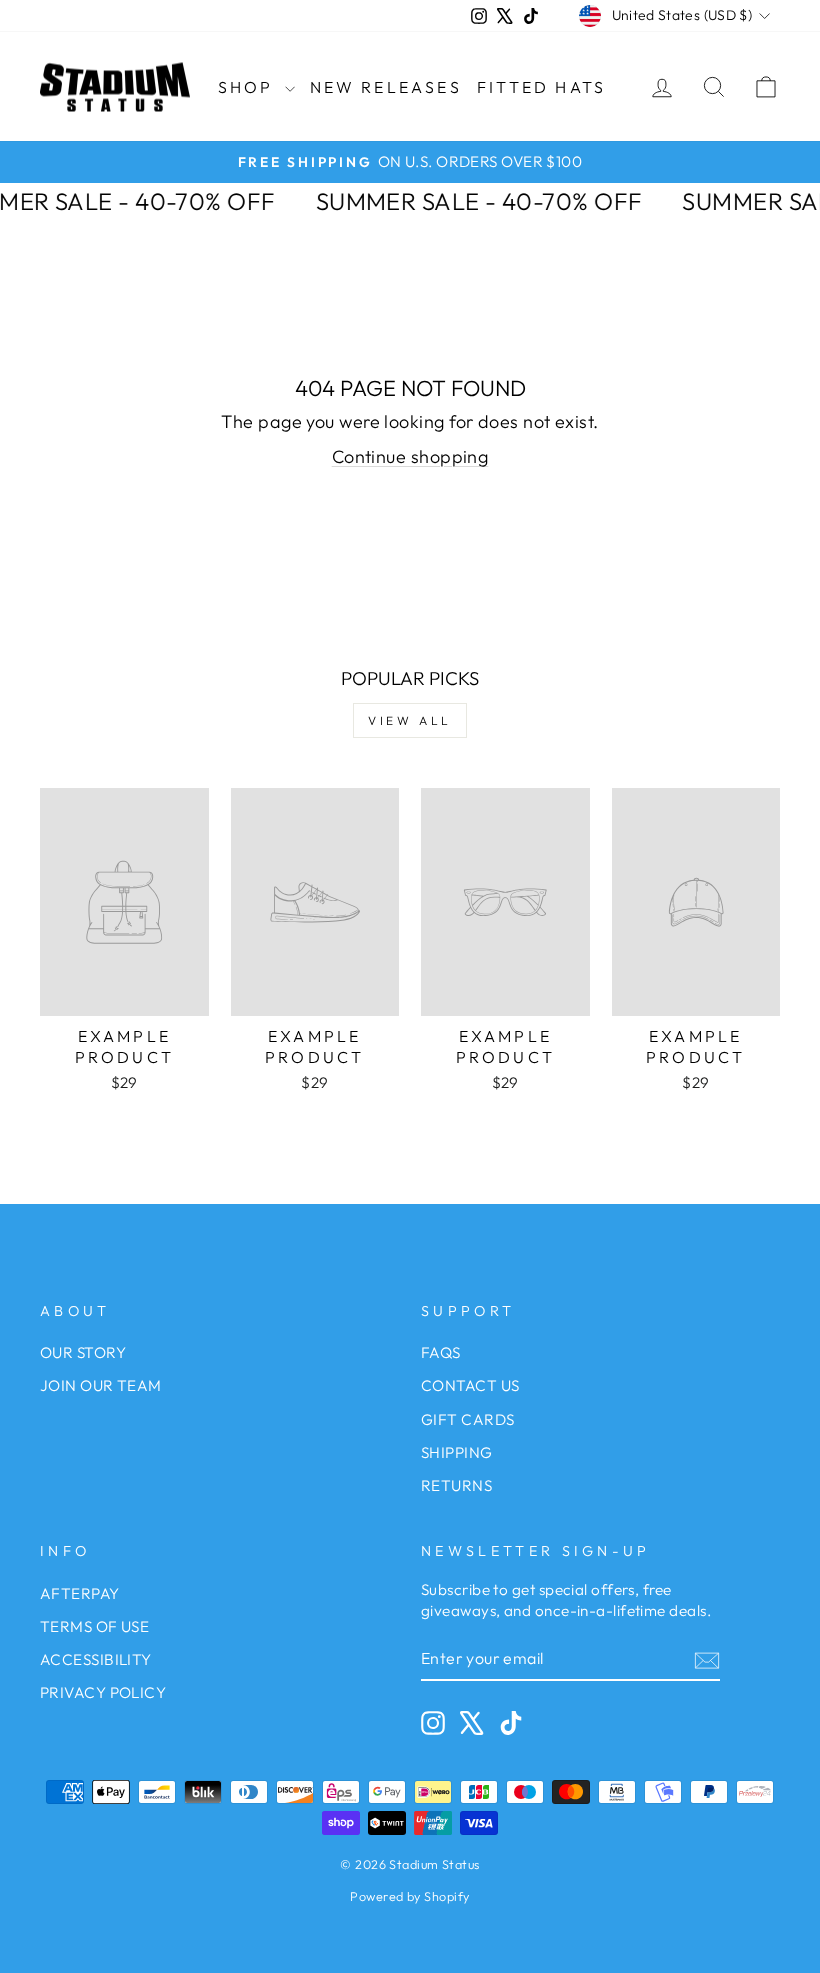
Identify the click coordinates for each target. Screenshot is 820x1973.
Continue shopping (410, 456)
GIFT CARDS (468, 1419)
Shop (249, 87)
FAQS (441, 1352)
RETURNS (456, 1485)
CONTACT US (470, 1385)
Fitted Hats (541, 87)
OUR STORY (83, 1352)
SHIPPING (457, 1452)
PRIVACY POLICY (103, 1692)
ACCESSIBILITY (96, 1659)
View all (410, 720)
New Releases (386, 87)
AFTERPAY (80, 1593)
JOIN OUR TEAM (101, 1385)
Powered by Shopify (409, 1896)
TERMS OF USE (94, 1626)
